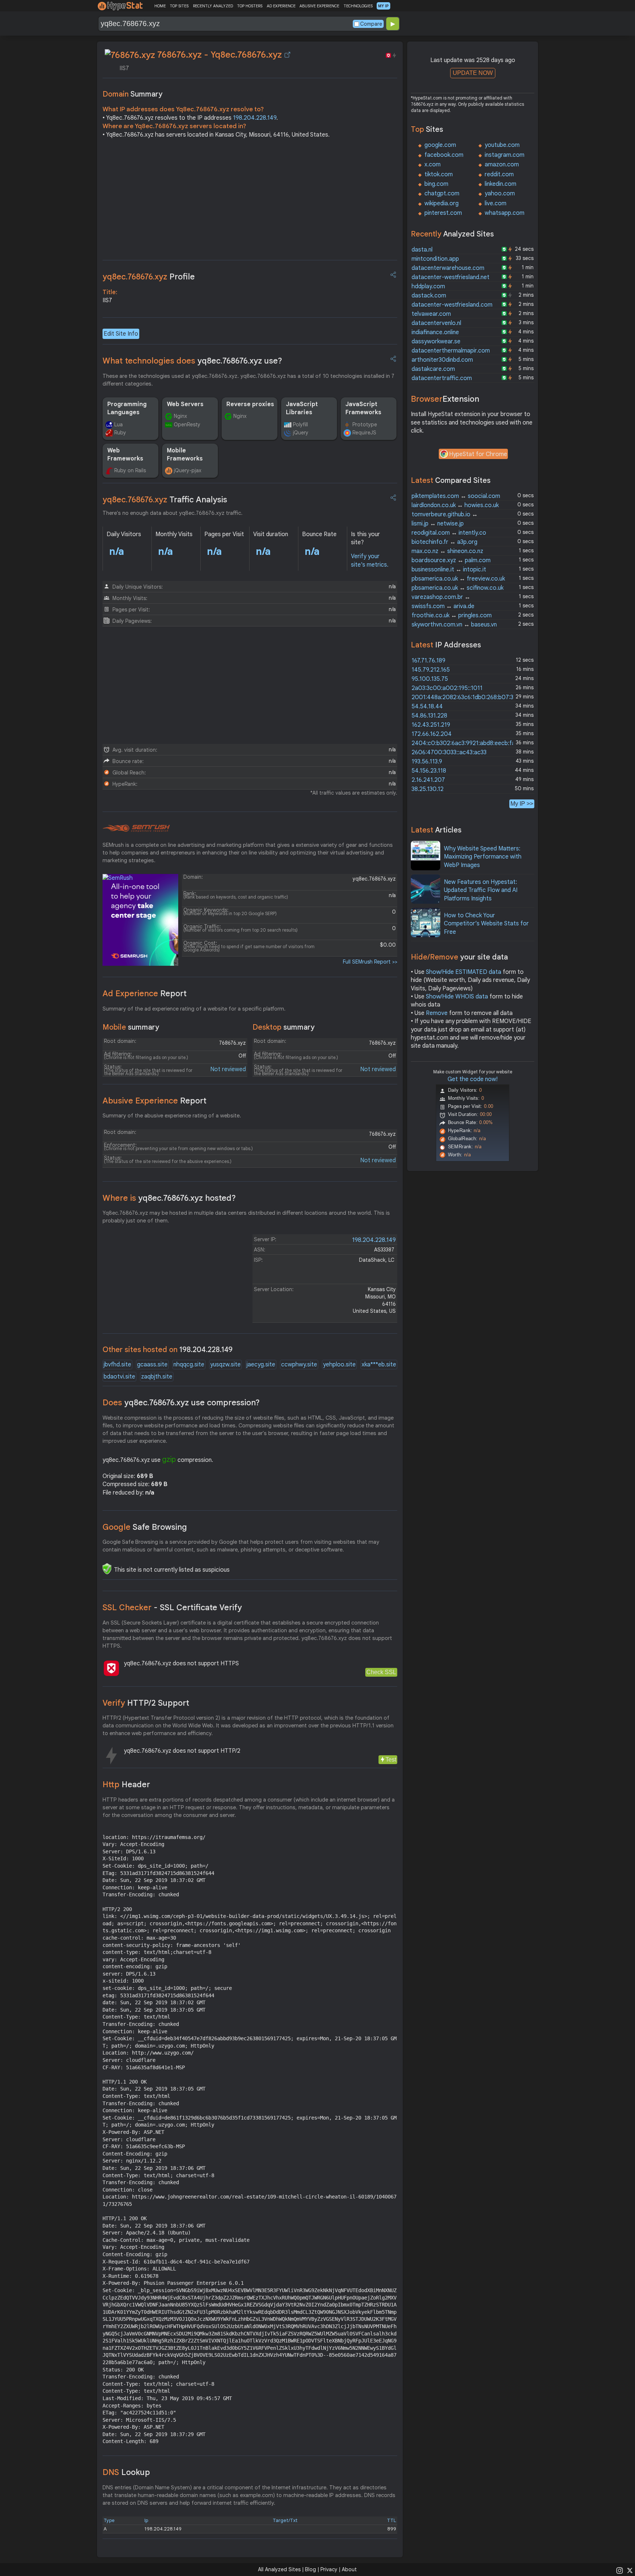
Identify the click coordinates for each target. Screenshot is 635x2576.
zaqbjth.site (157, 1377)
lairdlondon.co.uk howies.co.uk (455, 505)
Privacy (329, 2569)
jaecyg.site (261, 1365)
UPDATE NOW (473, 73)
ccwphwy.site (299, 1365)
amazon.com (502, 165)
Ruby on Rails (130, 470)
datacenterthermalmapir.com (451, 351)
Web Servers (185, 404)
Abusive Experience (155, 1101)
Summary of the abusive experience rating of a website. (172, 1116)
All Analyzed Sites (279, 2569)
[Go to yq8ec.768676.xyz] (287, 55)
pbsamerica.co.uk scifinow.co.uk (458, 588)
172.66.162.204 (432, 734)
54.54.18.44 (427, 707)
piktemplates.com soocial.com (456, 496)
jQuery (301, 433)
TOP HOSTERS (250, 6)
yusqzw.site (225, 1365)
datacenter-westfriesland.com (452, 305)
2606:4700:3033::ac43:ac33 (449, 752)
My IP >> (522, 804)
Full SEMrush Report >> (370, 962)
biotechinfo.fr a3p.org (444, 542)
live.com (496, 203)
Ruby (120, 433)
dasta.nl (422, 250)
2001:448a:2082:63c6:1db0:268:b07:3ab (466, 697)
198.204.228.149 (255, 118)
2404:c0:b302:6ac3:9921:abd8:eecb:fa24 (467, 743)
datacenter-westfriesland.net (451, 277)
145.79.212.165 (431, 670)
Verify (146, 1703)
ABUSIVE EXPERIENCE (319, 6)
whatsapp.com (505, 213)
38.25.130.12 (428, 789)
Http (126, 1784)
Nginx (180, 416)
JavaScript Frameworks (363, 408)
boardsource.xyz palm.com (451, 560)
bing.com (436, 184)
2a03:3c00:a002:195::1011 (447, 688)
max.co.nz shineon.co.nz (447, 551)
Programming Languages (127, 408)
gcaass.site (152, 1365)
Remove (437, 1013)
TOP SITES (179, 6)
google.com (440, 145)
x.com (433, 165)
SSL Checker (172, 1607)
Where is (169, 1198)
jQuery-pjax (188, 470)
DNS (126, 2472)
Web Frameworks (125, 455)
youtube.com (502, 145)
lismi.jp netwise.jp (438, 524)
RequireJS (364, 433)
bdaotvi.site (119, 1377)
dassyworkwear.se (436, 342)
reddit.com (499, 174)
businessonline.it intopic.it (449, 570)
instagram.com (505, 155)
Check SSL (381, 1672)
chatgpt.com (442, 194)
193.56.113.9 (427, 762)
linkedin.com (501, 184)
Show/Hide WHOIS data (457, 997)
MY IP (383, 6)
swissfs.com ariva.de (443, 606)
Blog (311, 2569)
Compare (371, 24)
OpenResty (187, 424)
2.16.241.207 (428, 780)
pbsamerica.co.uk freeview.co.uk (458, 579)
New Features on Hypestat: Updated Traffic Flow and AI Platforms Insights (481, 890)
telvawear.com (431, 314)
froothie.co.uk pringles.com (452, 615)
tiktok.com (439, 174)
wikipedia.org (442, 203)
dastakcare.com (433, 369)
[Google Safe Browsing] (107, 1569)
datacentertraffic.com (442, 378)
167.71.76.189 (428, 661)
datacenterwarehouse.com (448, 268)
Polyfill (300, 424)
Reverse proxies (250, 404)
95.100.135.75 (430, 679)
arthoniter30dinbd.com (442, 360)
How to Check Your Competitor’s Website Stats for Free (486, 924)
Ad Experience (145, 993)
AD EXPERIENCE (281, 6)
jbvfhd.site (117, 1365)
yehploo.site (339, 1365)
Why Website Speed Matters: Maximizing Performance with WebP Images (483, 857)
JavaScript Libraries (302, 408)
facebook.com (444, 155)
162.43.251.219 (431, 725)
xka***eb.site (379, 1365)
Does (181, 1403)
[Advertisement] (250, 201)
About (349, 2569)
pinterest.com (443, 213)
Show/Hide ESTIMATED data (464, 972)
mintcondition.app (435, 259)
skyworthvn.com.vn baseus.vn (454, 625)
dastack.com (429, 296)
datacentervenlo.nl (436, 323)
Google (145, 1527)
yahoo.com (500, 194)
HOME (160, 6)
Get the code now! (473, 1079)
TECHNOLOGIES (358, 6)
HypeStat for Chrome (478, 454)
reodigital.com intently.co (449, 533)
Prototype (365, 424)
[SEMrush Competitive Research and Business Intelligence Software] (136, 828)
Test (391, 1760)
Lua (119, 424)
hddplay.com (428, 286)
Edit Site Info (121, 334)
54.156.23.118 (429, 771)
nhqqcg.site (189, 1365)
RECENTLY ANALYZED (213, 6)
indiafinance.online (435, 332)
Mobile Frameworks (185, 455)
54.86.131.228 (429, 716)
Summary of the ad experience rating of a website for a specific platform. (194, 1009)
